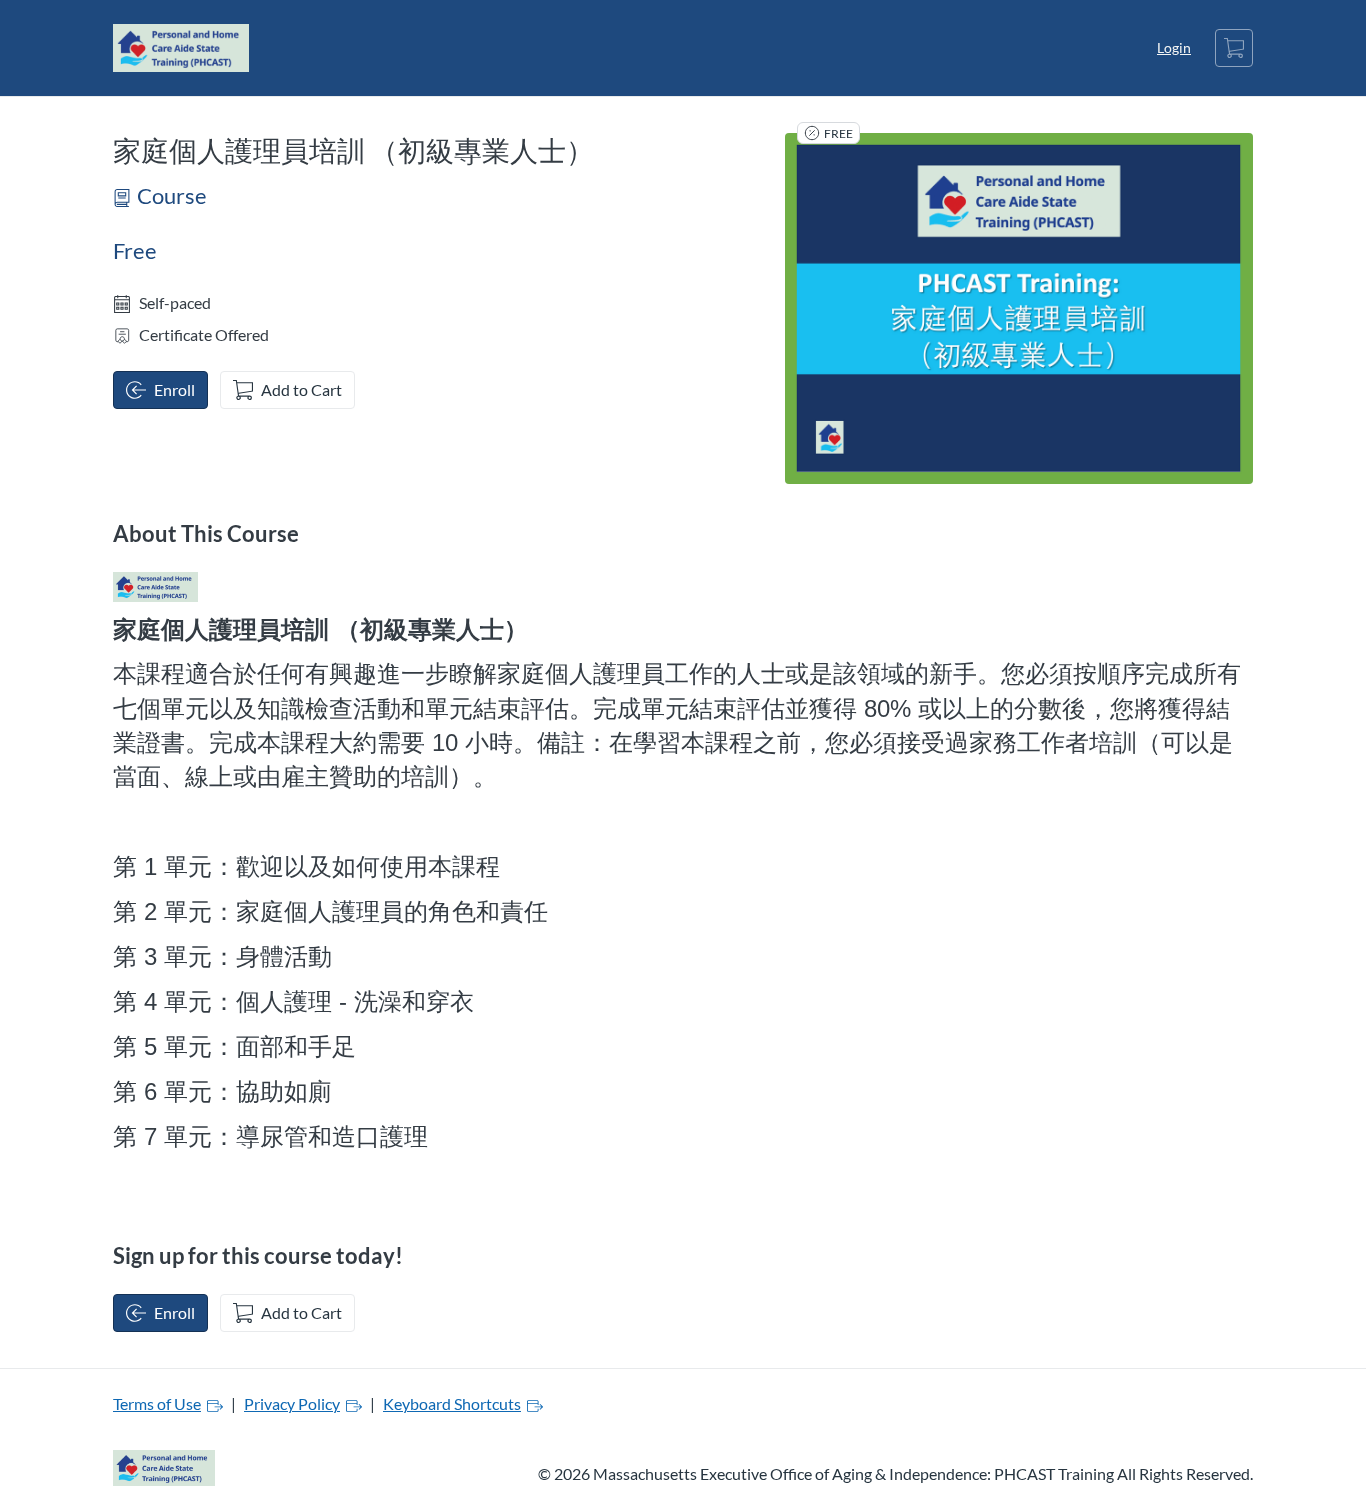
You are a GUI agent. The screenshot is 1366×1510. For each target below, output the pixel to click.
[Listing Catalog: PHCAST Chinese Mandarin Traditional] (155, 587)
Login (1174, 47)
